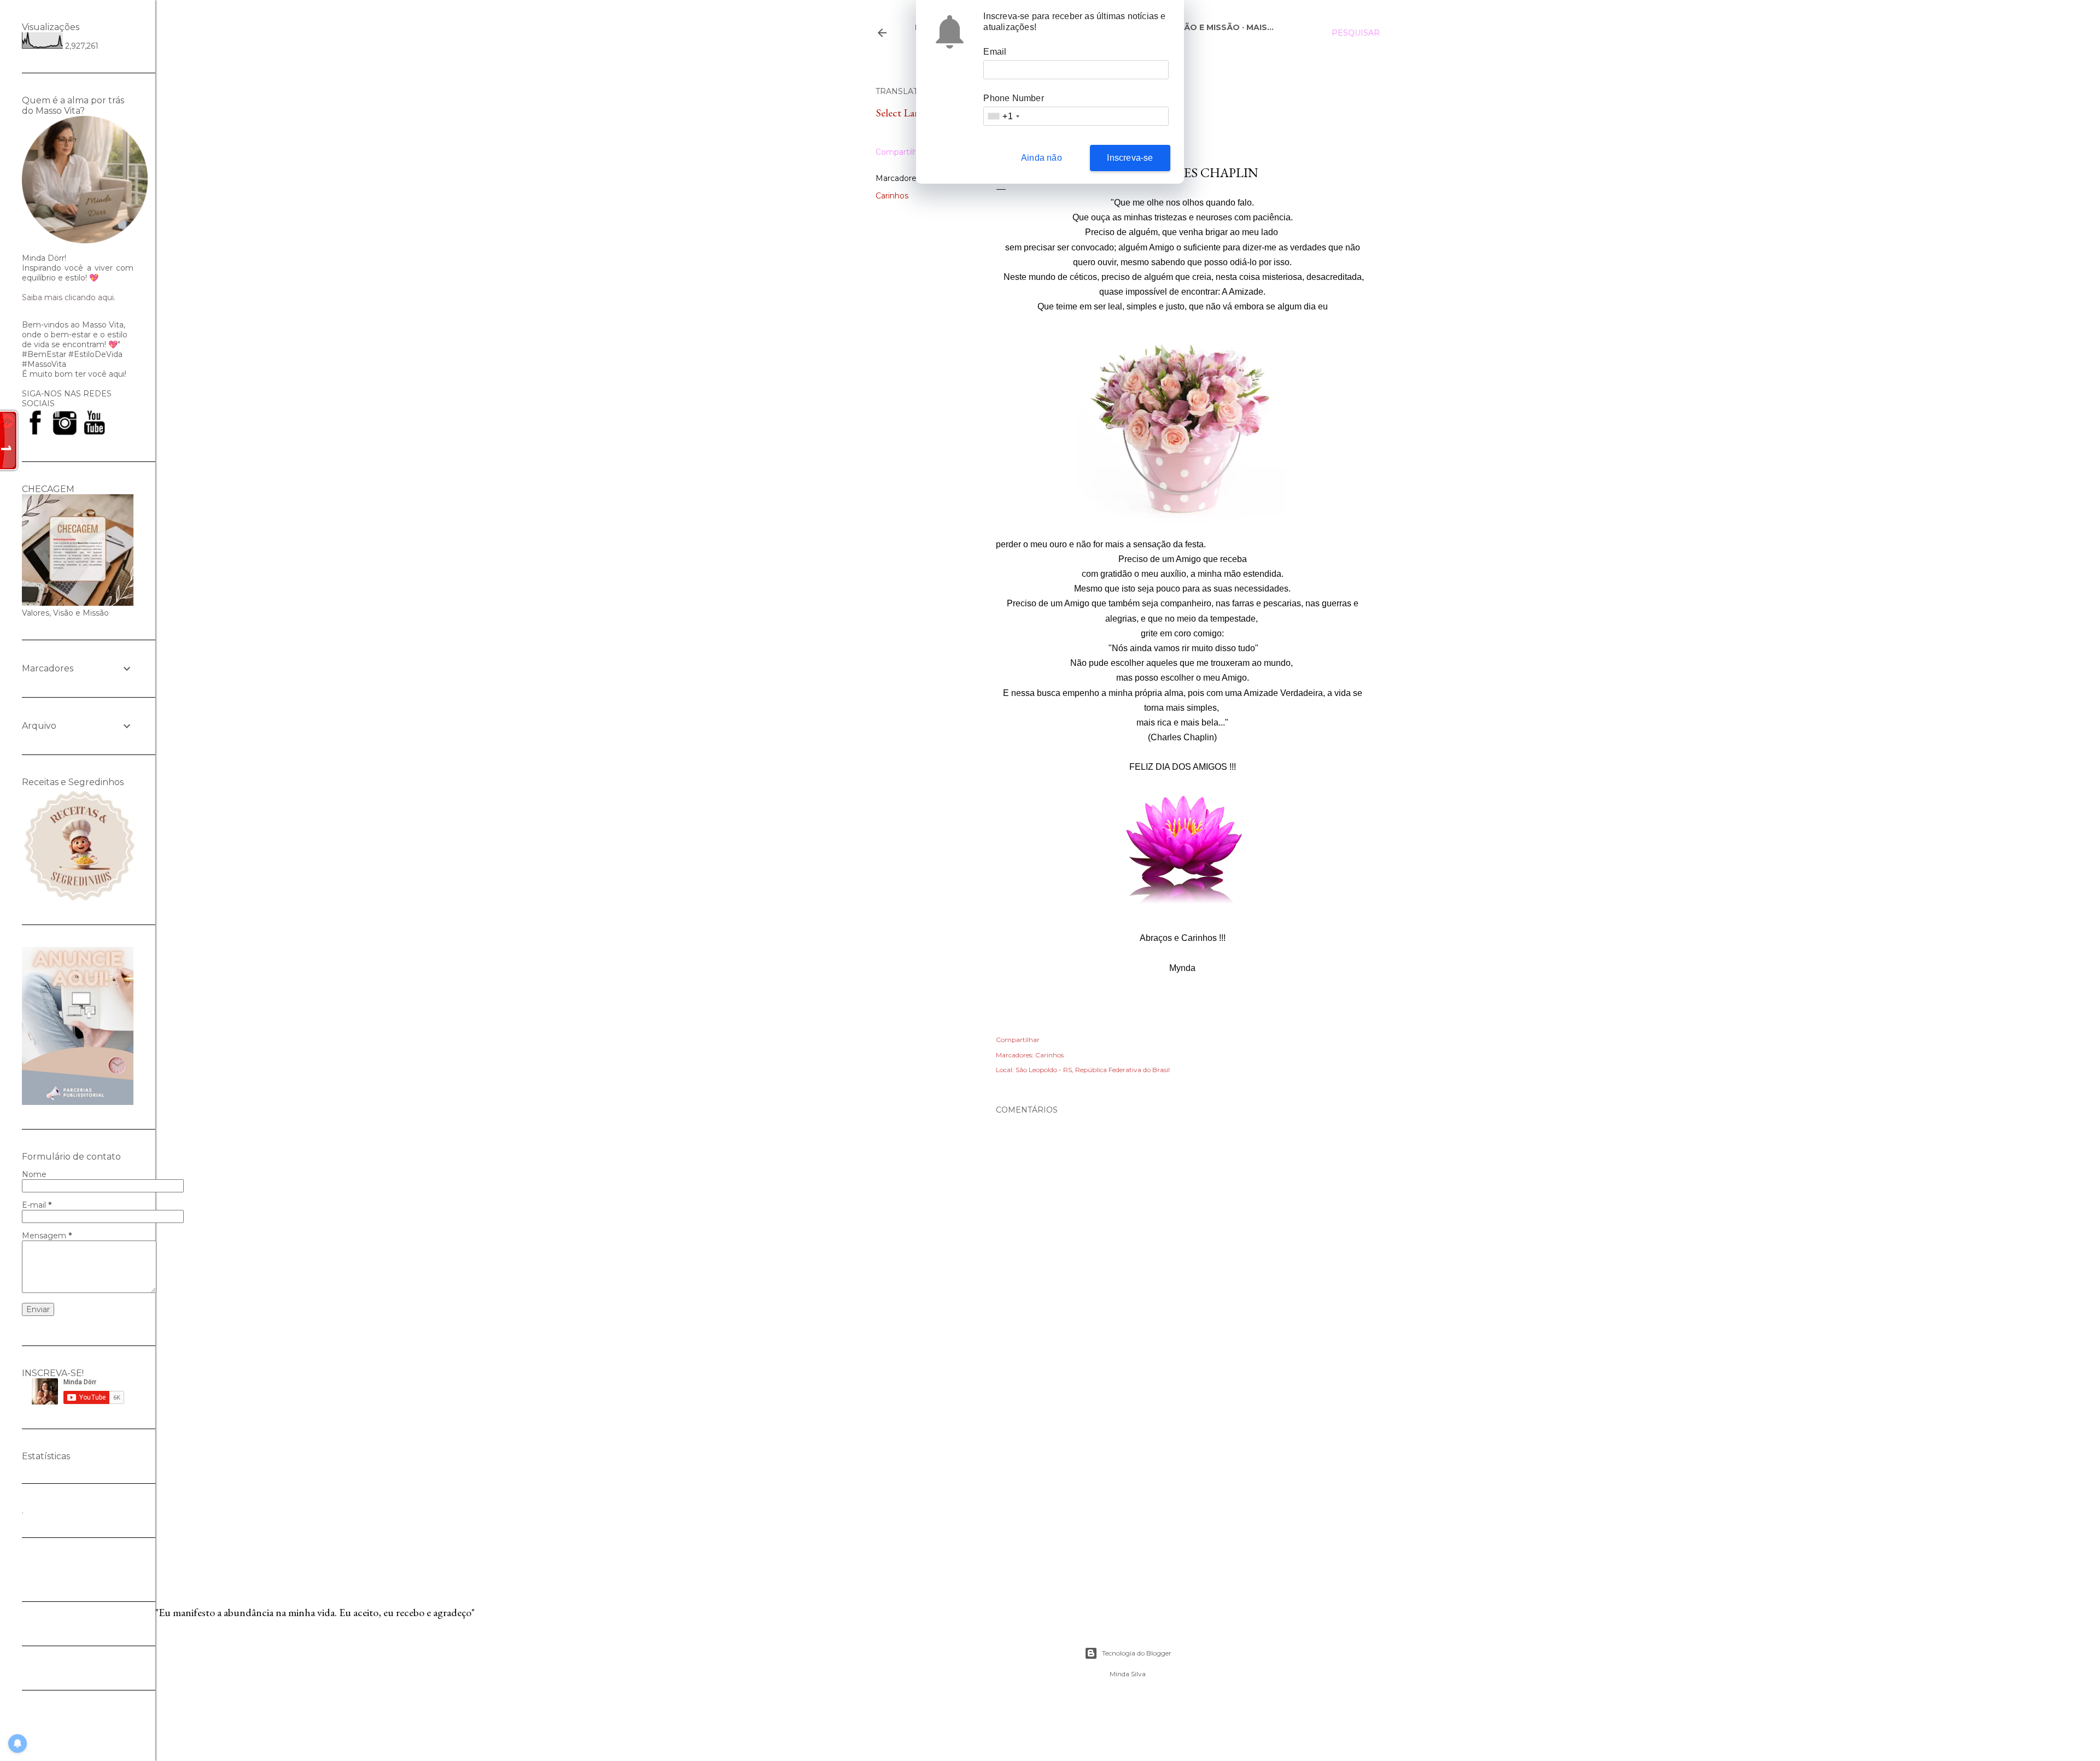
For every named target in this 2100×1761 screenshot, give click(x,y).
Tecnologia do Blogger (1137, 1653)
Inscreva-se (1130, 158)
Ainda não (1042, 158)
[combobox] (1003, 116)
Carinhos (892, 196)
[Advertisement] (1182, 1474)
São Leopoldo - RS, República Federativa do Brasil (1093, 1070)
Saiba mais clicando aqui (68, 297)
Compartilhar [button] (900, 152)
